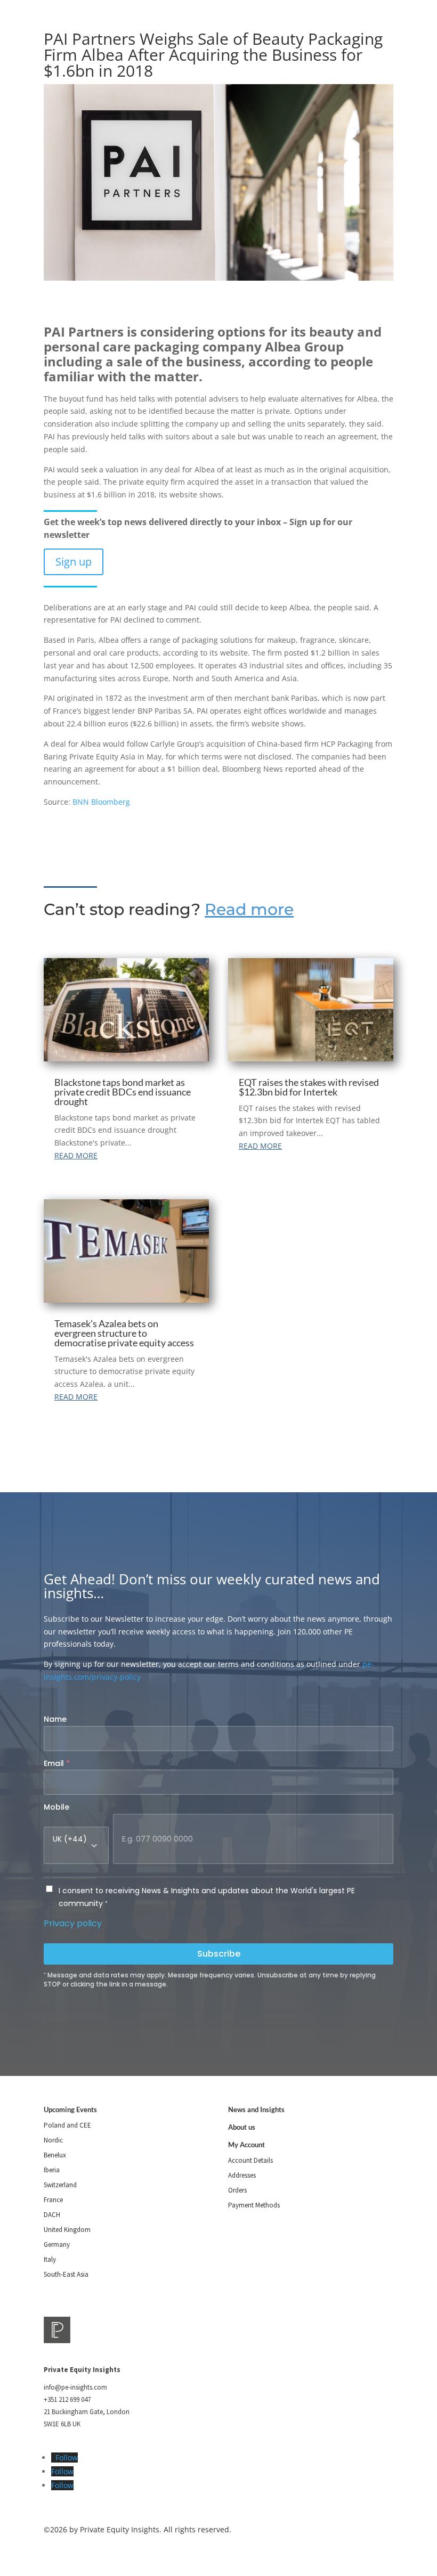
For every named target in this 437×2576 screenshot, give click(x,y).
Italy (50, 2259)
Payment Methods (254, 2205)
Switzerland (60, 2185)
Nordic (53, 2140)
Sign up (74, 562)
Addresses (242, 2175)
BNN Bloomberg (101, 802)
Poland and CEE (67, 2125)
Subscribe (219, 1954)
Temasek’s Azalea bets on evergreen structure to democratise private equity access (124, 1333)
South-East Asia (66, 2274)
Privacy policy (73, 1923)
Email (57, 1763)
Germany (57, 2244)
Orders (237, 2190)
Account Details (250, 2160)
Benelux (55, 2155)
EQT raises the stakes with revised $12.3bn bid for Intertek (309, 1087)
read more (76, 1155)
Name (55, 1719)
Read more (249, 909)
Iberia (52, 2170)
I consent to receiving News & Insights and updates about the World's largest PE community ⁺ (207, 1897)
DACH (52, 2215)
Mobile (56, 1807)
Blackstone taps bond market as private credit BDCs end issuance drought (123, 1092)
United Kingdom (67, 2230)
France (53, 2200)
